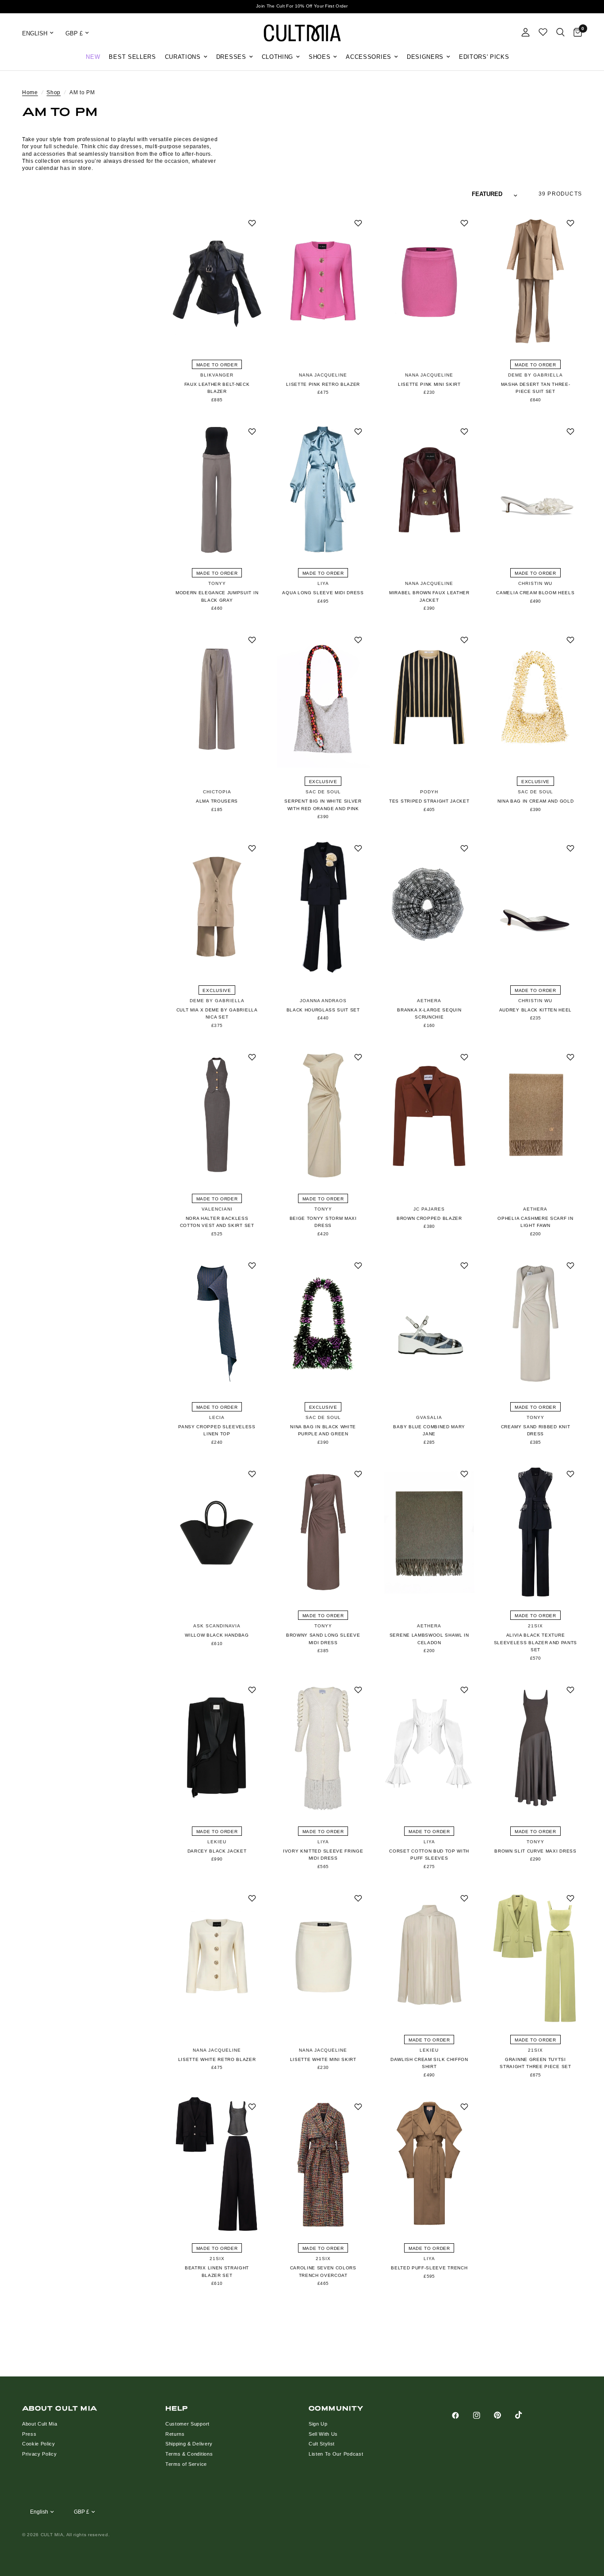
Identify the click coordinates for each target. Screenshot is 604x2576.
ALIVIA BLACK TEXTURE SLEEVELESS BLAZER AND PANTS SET (535, 1642)
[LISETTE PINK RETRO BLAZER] (323, 281)
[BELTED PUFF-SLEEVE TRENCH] (429, 2165)
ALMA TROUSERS (217, 801)
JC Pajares (429, 1209)
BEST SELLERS (132, 57)
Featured (487, 194)
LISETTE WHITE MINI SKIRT (323, 2059)
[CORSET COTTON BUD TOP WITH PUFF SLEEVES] (429, 1748)
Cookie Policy (39, 2444)
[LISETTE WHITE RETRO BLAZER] (217, 1956)
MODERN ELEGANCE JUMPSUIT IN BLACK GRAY (217, 596)
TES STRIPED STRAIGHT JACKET (429, 801)
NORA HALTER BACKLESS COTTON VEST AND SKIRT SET (217, 1222)
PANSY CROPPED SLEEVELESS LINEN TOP (217, 1430)
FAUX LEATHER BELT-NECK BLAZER (217, 388)
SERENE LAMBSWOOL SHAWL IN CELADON (429, 1639)
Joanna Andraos (323, 1001)
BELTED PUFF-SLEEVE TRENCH (429, 2268)
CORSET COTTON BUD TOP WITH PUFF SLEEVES (429, 1855)
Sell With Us (323, 2434)
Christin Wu (535, 583)
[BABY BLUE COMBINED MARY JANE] (429, 1324)
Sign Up (318, 2424)
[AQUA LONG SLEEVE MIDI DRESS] (323, 490)
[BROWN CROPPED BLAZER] (429, 1115)
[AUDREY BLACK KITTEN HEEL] (535, 906)
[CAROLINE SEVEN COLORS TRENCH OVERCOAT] (323, 2165)
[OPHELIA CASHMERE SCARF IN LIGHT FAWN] (535, 1115)
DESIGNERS (425, 57)
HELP (177, 2408)
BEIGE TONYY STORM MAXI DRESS (323, 1222)
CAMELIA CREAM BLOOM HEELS (535, 593)
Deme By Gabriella (535, 375)
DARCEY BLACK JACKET (217, 1851)
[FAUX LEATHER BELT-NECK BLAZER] (217, 281)
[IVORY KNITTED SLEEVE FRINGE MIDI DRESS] (323, 1748)
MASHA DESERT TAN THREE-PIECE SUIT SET (536, 388)
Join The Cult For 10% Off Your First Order (302, 6)
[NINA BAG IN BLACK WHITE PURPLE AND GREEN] (323, 1324)
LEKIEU (217, 1842)
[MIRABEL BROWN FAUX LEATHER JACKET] (429, 490)
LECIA (217, 1417)
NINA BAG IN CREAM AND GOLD (536, 801)
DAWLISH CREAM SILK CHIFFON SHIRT (429, 2063)
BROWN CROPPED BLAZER (429, 1218)
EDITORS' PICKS (484, 57)
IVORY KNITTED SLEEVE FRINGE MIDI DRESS (323, 1855)
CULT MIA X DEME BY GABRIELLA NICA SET (217, 1014)
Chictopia (217, 792)
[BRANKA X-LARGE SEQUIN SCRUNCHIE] (429, 906)
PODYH (429, 792)
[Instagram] (483, 2415)
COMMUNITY (336, 2408)
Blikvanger (217, 375)
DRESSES (231, 57)
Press (29, 2434)
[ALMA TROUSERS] (217, 698)
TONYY (217, 583)
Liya (323, 583)
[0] (575, 33)
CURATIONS (183, 57)
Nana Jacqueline (323, 375)
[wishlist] (543, 32)
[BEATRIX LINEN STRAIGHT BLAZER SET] (217, 2165)
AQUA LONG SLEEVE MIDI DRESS (323, 593)
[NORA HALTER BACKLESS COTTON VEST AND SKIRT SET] (217, 1115)
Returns (175, 2434)
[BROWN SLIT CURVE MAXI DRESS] (535, 1748)
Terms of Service (186, 2464)
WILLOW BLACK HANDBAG (217, 1635)
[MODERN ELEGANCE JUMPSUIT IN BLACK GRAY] (217, 490)
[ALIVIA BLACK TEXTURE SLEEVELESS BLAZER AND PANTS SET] (535, 1532)
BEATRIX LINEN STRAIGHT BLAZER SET (217, 2272)
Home (30, 92)
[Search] (560, 32)
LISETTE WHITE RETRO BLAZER (217, 2059)
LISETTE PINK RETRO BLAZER (323, 384)
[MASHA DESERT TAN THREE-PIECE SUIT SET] (535, 281)
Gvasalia (429, 1417)
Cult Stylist (322, 2444)
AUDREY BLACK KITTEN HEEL (535, 1010)
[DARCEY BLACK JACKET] (217, 1748)
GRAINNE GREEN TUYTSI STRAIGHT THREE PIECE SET (535, 2063)
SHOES (319, 57)
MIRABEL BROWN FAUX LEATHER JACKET (429, 596)
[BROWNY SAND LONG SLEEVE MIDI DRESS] (323, 1532)
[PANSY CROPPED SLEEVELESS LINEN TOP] (217, 1324)
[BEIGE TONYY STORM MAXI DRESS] (323, 1115)
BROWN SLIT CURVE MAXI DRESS (535, 1851)
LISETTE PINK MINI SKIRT (429, 384)
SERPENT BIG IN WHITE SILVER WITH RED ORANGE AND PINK (323, 805)
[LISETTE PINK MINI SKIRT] (429, 281)
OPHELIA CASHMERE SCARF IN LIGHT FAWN (535, 1222)
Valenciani (217, 1209)
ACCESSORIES (368, 57)
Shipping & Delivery (189, 2444)
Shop (54, 92)
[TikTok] (525, 2415)
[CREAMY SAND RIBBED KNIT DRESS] (535, 1324)
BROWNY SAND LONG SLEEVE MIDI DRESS (323, 1639)
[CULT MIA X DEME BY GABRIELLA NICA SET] (217, 906)
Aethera (429, 1001)
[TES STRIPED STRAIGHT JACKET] (429, 698)
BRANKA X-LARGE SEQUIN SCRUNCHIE (429, 1014)
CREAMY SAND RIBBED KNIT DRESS (536, 1430)
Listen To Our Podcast (336, 2454)
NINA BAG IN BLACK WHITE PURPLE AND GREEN (323, 1430)
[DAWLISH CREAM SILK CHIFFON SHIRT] (429, 1956)
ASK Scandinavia (217, 1626)
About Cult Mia (40, 2424)
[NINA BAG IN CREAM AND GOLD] (535, 698)
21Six (535, 1626)
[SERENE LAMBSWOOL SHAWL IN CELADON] (429, 1532)
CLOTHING (277, 57)
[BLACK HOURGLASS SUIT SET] (323, 906)
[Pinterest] (504, 2415)
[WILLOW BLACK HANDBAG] (217, 1532)
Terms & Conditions (189, 2454)
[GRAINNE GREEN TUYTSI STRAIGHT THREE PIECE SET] (535, 1956)
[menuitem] (93, 57)
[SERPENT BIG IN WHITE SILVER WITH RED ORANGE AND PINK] (323, 698)
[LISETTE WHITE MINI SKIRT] (323, 1956)
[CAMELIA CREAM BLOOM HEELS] (535, 490)
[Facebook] (462, 2415)
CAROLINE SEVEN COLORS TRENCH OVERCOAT (323, 2272)
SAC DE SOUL (323, 792)
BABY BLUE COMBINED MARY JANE (429, 1430)
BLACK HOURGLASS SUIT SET (323, 1010)
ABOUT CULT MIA (60, 2408)
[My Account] (526, 32)
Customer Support (187, 2424)
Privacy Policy (40, 2454)
